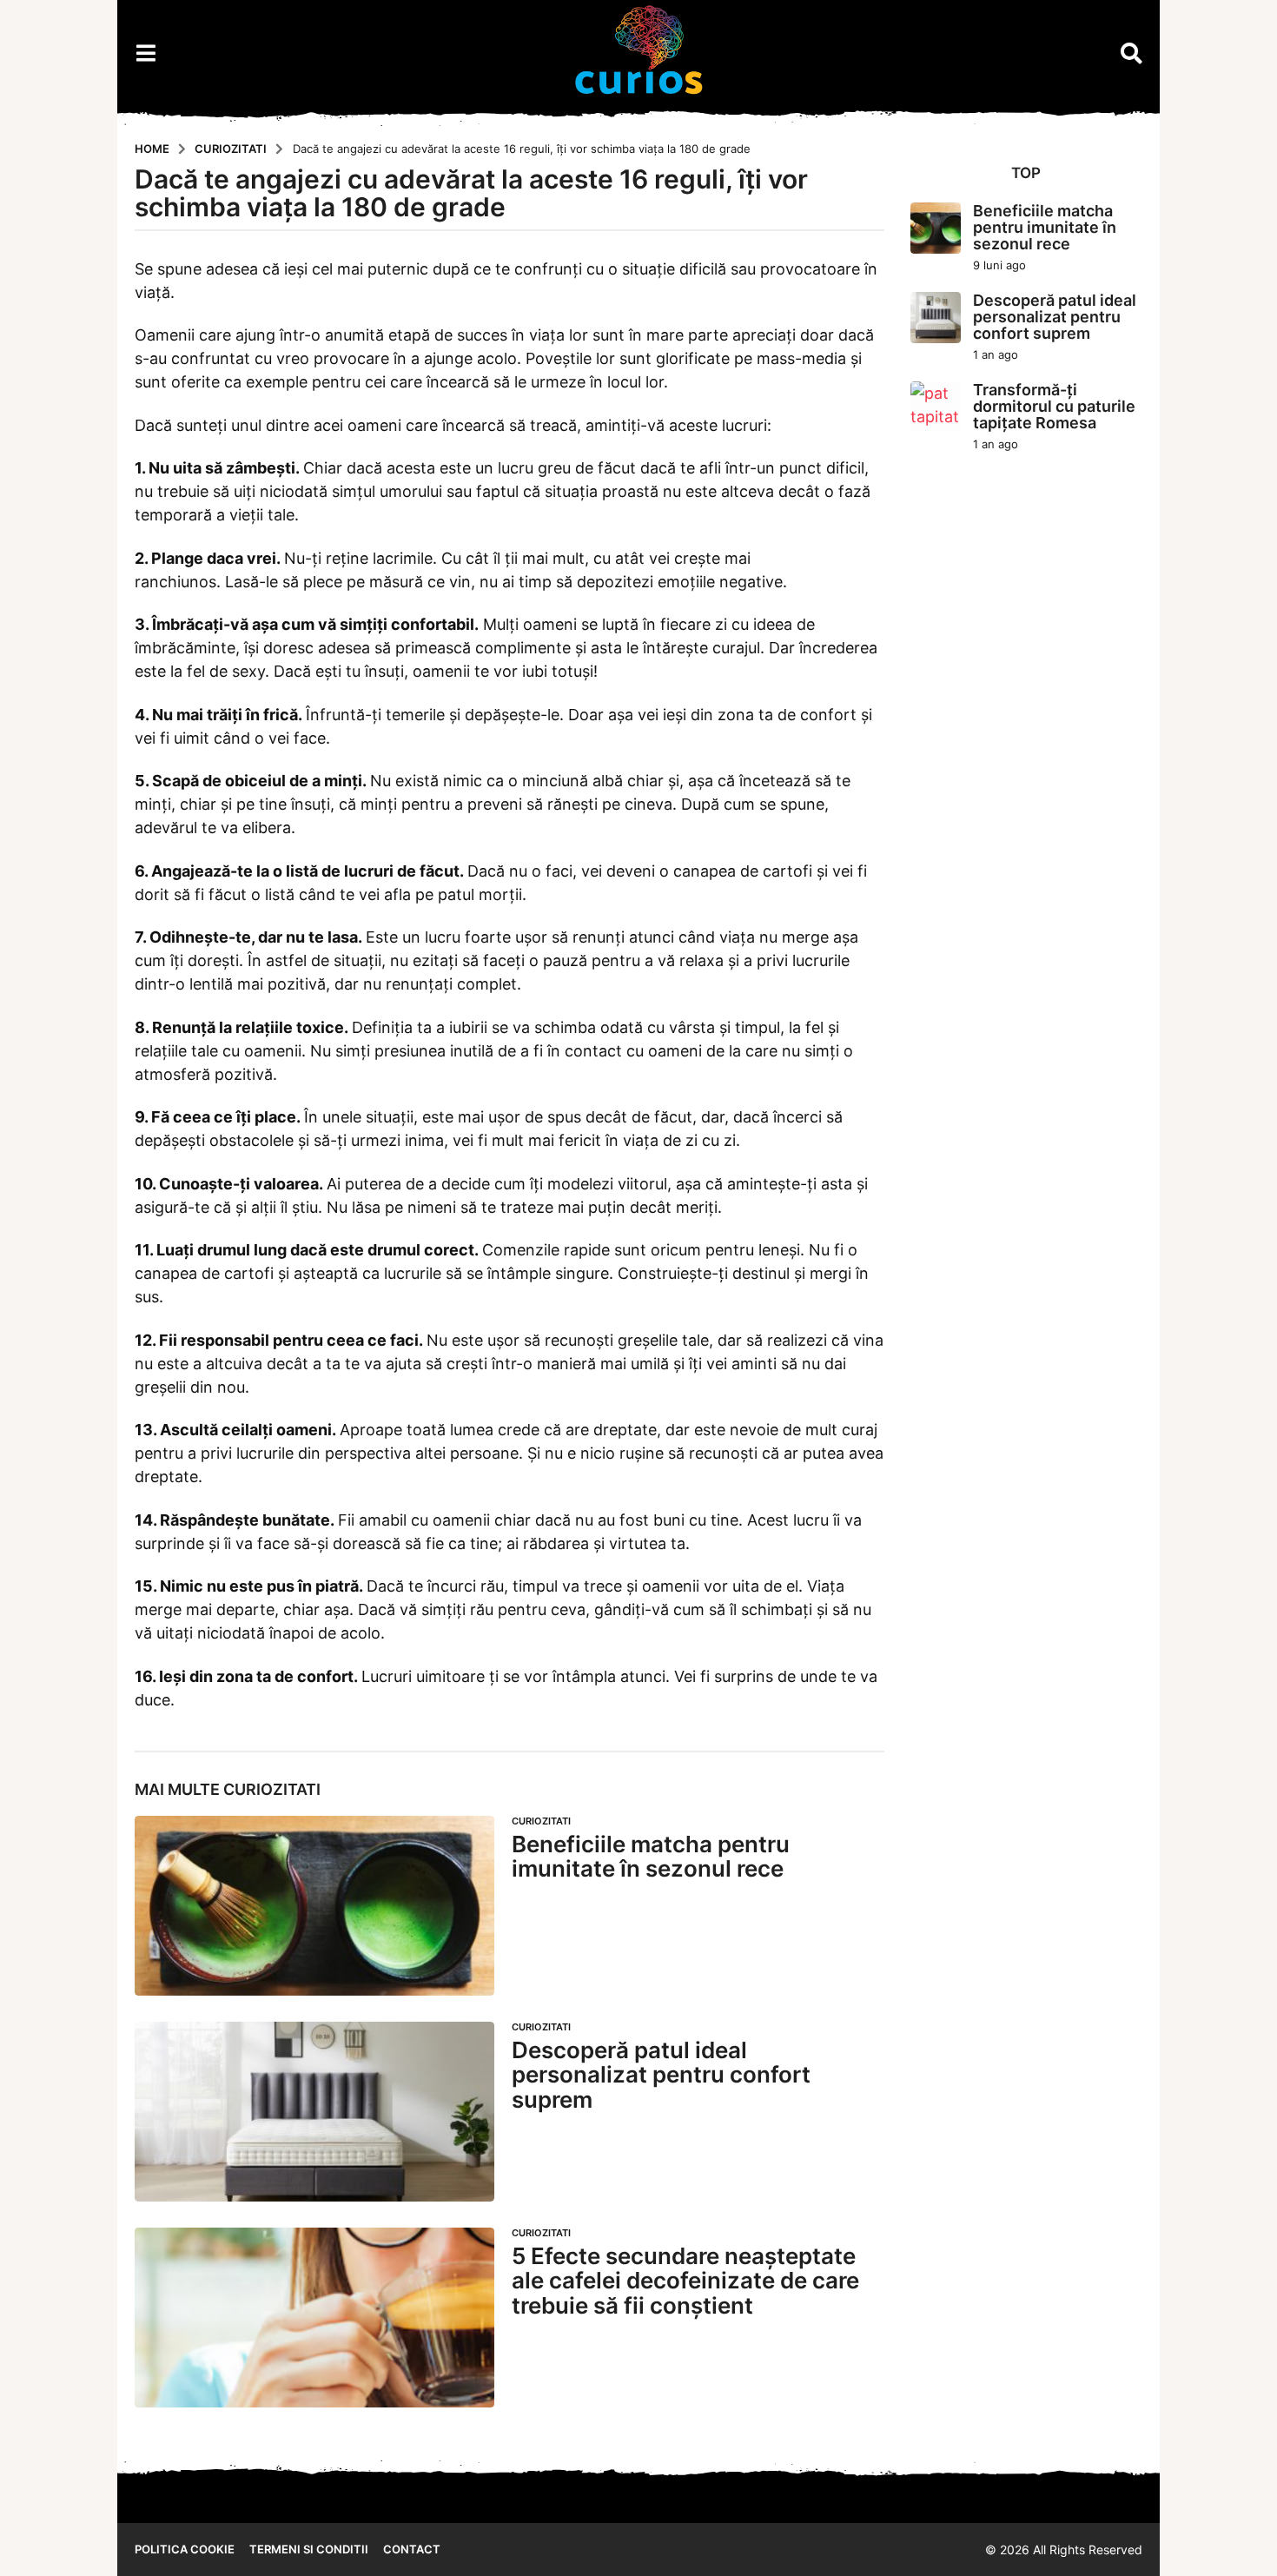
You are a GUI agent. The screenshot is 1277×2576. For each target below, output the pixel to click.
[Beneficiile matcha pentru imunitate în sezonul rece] (314, 1906)
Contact (412, 2549)
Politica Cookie (185, 2549)
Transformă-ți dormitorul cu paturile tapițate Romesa (1054, 407)
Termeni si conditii (309, 2549)
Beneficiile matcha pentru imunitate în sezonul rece (651, 1857)
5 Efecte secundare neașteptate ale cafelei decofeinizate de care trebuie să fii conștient (685, 2281)
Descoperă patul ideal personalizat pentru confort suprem (661, 2075)
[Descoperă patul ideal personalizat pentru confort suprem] (314, 2112)
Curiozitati (272, 1789)
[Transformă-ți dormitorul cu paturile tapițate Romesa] (936, 407)
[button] (146, 53)
